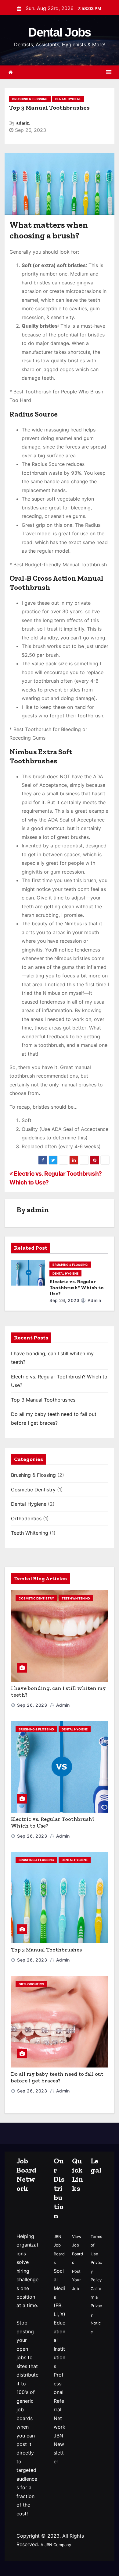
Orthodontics (26, 1519)
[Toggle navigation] (109, 72)
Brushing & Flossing (30, 99)
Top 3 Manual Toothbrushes (43, 1400)
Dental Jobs (59, 32)
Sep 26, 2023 (64, 1300)
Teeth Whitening (30, 1533)
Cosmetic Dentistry (33, 1490)
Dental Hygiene (68, 99)
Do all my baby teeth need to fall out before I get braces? (57, 2077)
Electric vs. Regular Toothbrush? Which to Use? (77, 1288)
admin (23, 123)
